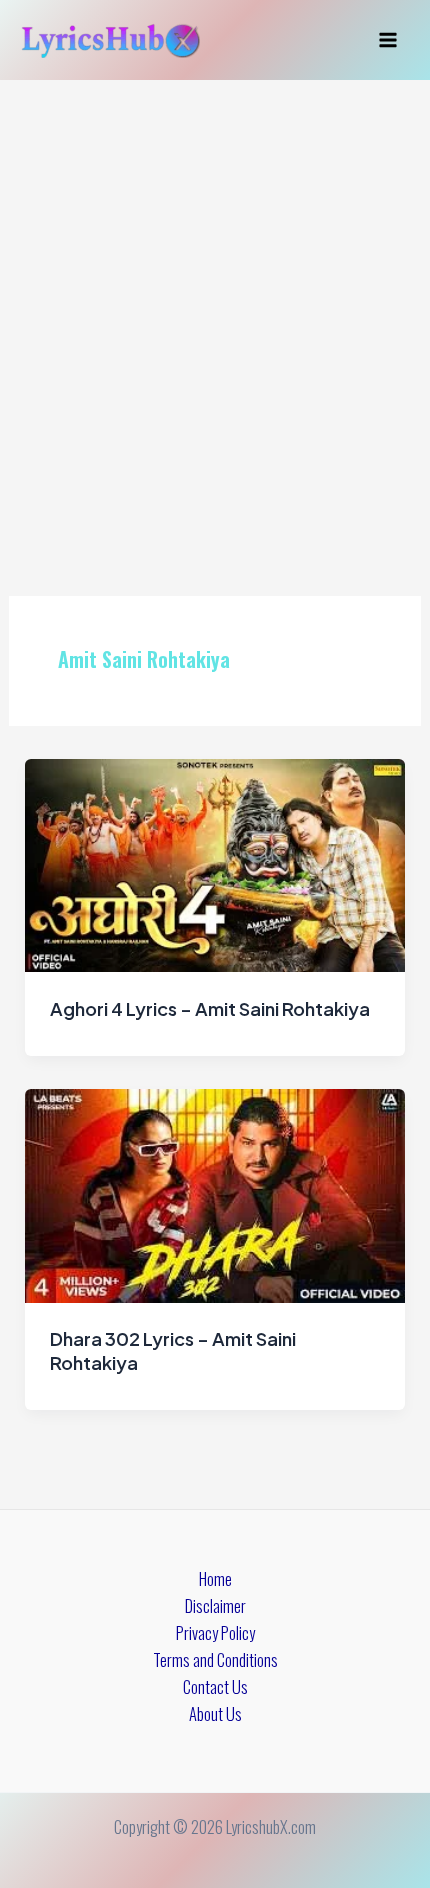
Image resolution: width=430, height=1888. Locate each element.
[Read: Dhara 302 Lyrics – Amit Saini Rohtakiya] (214, 1193)
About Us (215, 1713)
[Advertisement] (215, 305)
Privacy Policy (215, 1632)
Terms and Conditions (215, 1659)
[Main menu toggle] (387, 40)
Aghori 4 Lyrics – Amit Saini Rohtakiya (210, 1008)
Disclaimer (215, 1605)
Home (215, 1578)
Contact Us (215, 1686)
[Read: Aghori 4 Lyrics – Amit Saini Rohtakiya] (214, 863)
